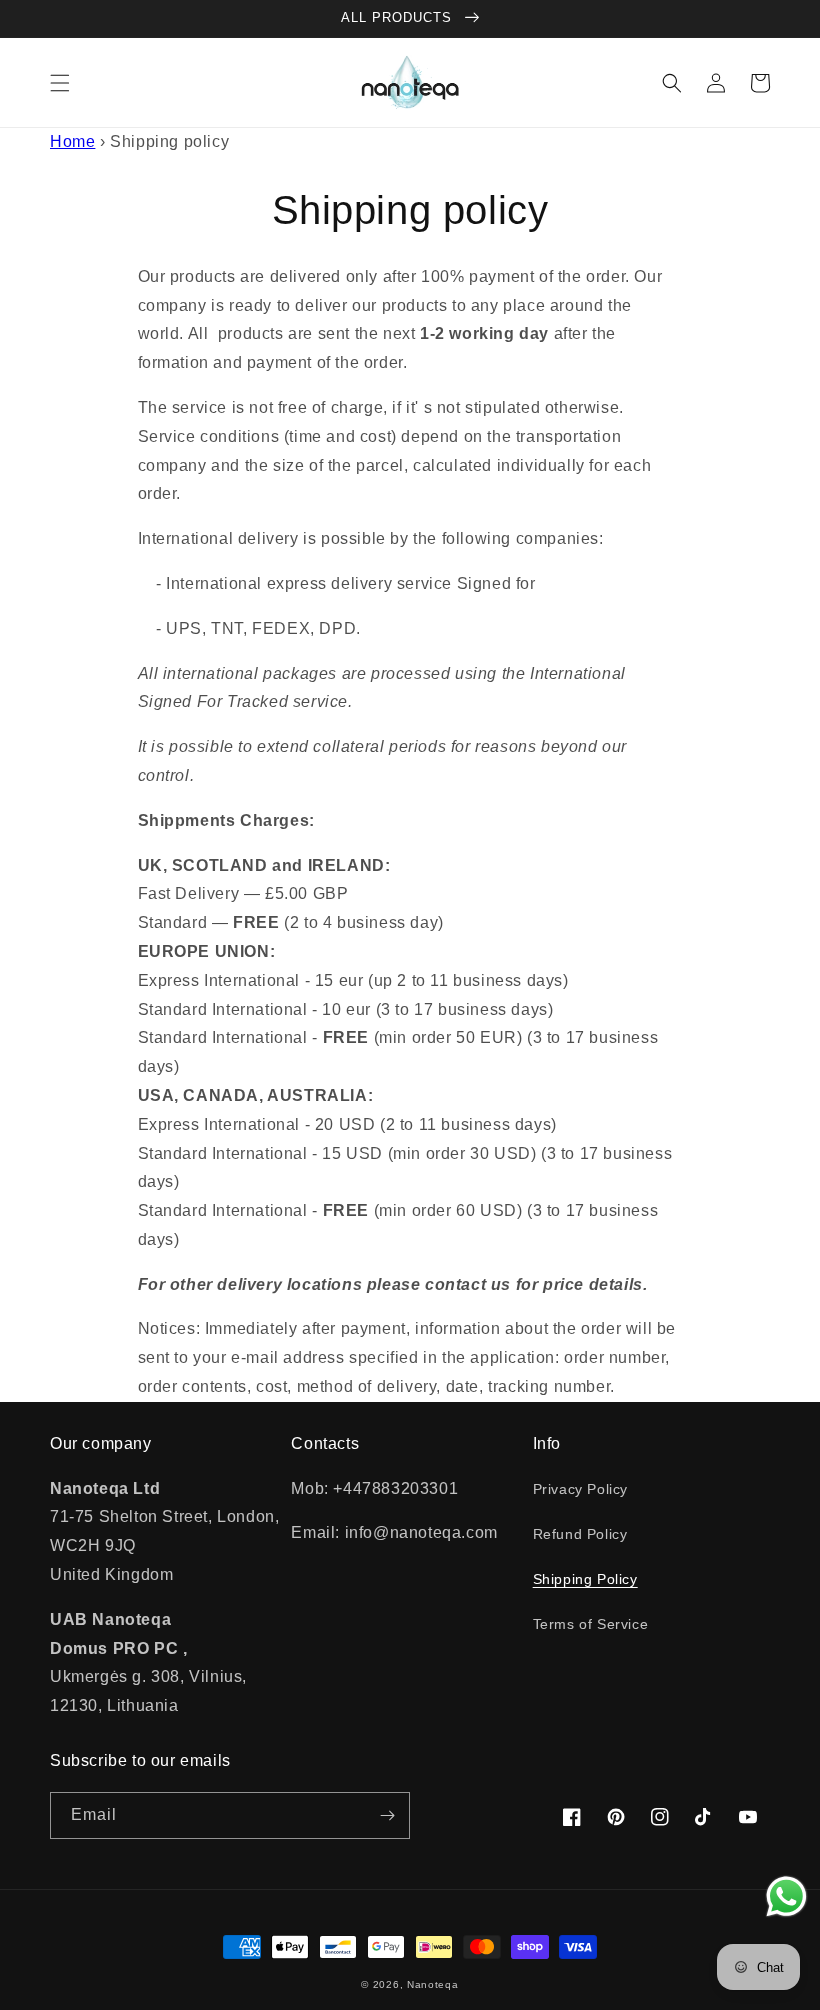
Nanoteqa (433, 1984)
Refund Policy (580, 1534)
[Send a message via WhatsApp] (786, 1896)
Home (72, 141)
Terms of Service (591, 1624)
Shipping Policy (585, 1579)
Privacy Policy (580, 1489)
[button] (60, 83)
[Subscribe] (387, 1815)
